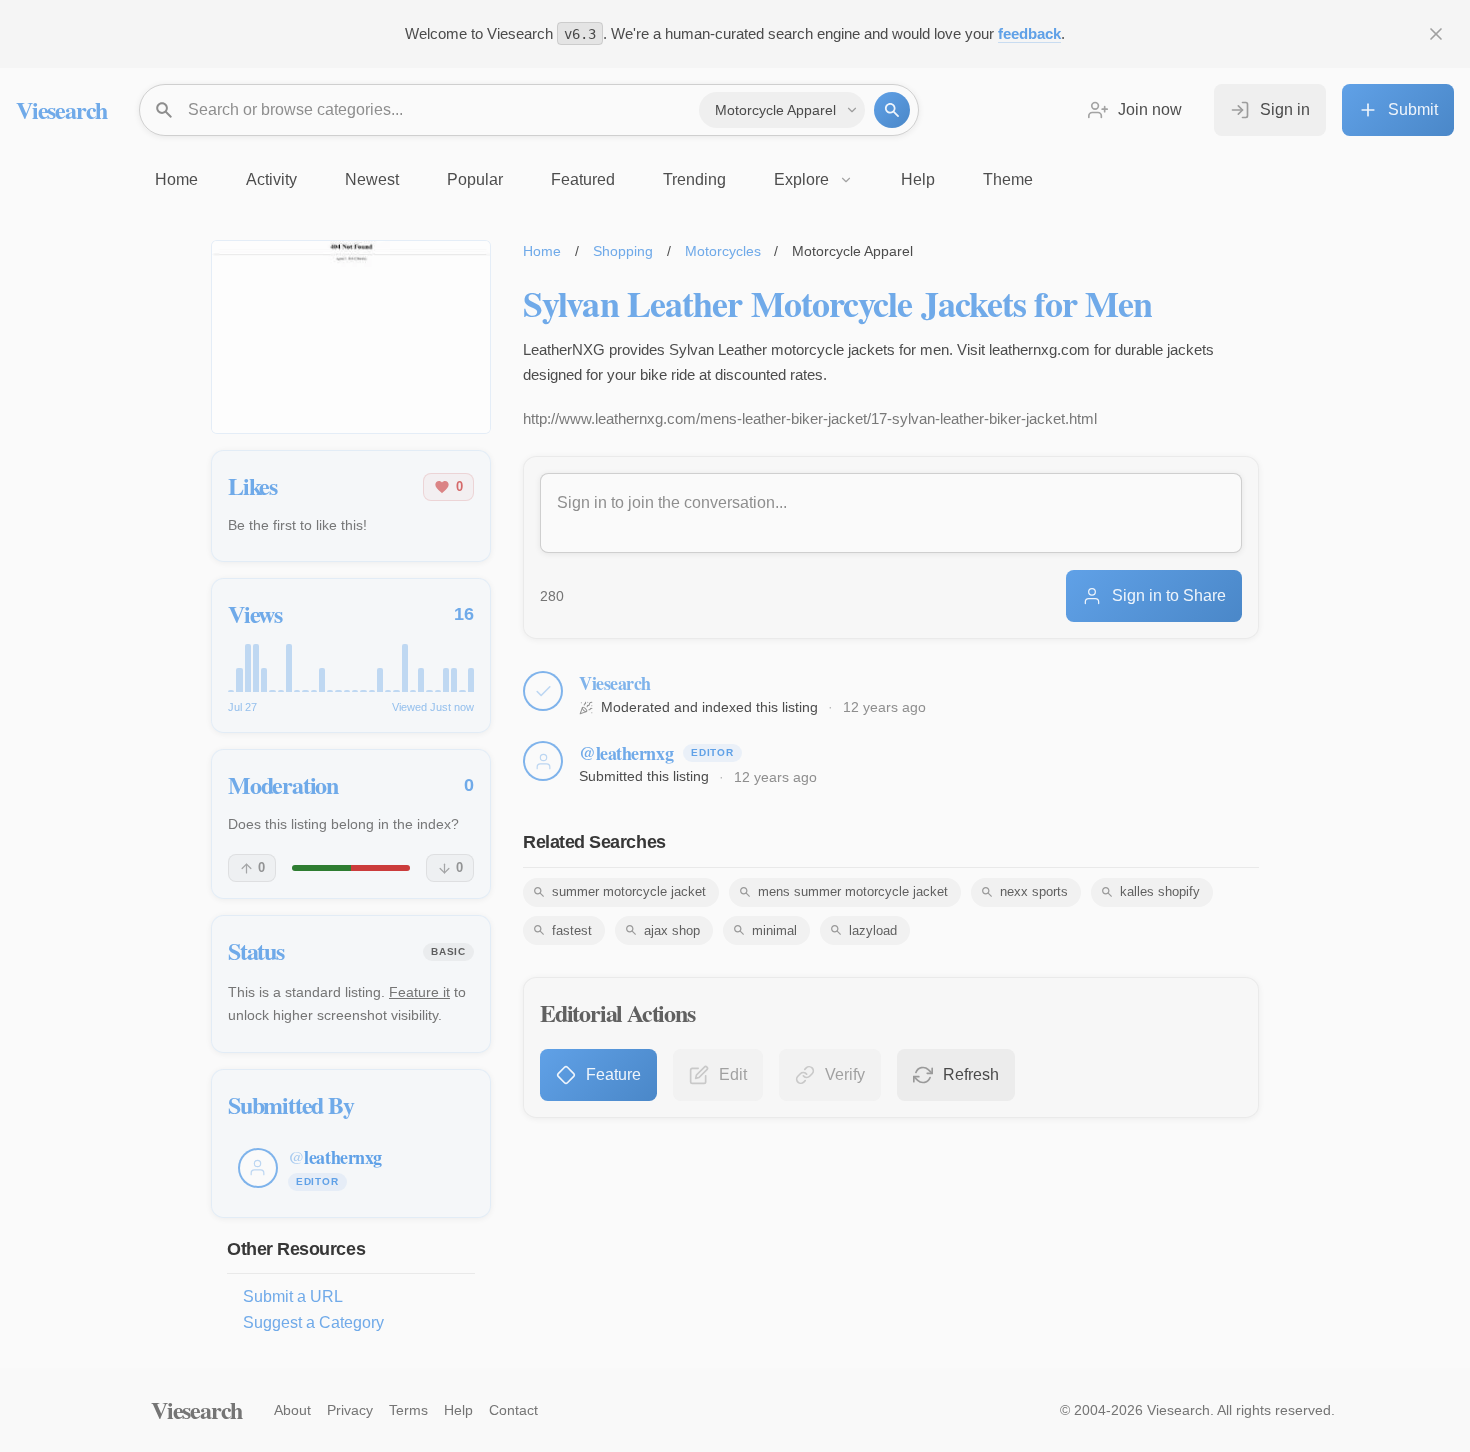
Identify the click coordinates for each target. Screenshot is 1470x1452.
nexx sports (1034, 891)
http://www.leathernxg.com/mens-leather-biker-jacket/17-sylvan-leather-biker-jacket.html (810, 418)
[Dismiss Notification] (1436, 34)
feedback (1029, 33)
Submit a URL (293, 1296)
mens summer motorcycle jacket (853, 891)
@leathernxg (626, 753)
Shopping (623, 251)
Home (542, 251)
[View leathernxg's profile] (543, 761)
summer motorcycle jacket (629, 891)
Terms (408, 1410)
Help (458, 1410)
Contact (513, 1410)
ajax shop (672, 930)
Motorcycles (723, 251)
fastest (572, 930)
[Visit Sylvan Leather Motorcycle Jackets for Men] (351, 337)
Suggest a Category (313, 1322)
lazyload (873, 930)
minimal (774, 930)
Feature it (419, 992)
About (292, 1410)
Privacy (350, 1410)
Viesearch (61, 109)
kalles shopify (1160, 891)
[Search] (892, 110)
